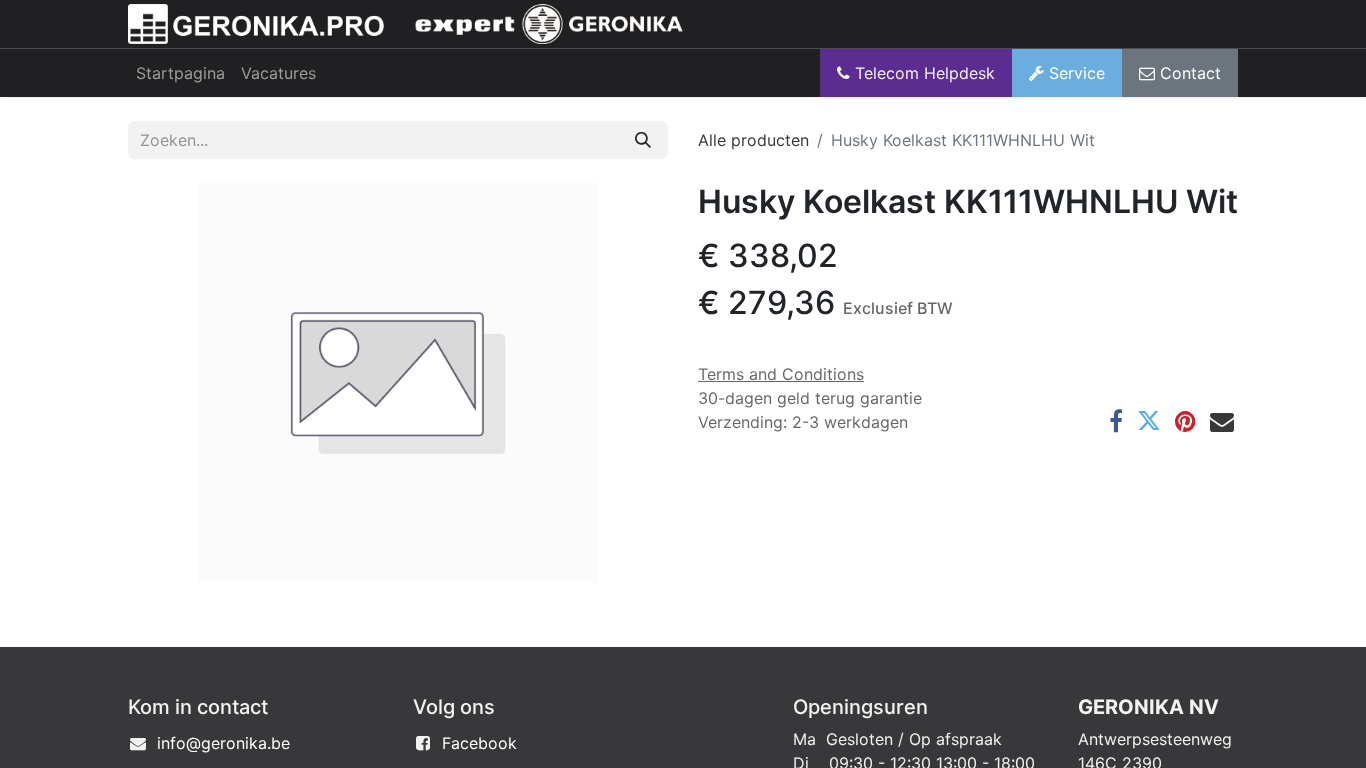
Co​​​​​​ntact (1188, 73)
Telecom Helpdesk (922, 73)
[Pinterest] (1185, 421)
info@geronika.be (223, 743)
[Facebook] (1116, 421)
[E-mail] (1222, 421)
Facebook (479, 743)
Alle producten (753, 140)
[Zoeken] (643, 140)
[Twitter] (1149, 421)
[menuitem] (180, 73)
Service (1074, 73)
